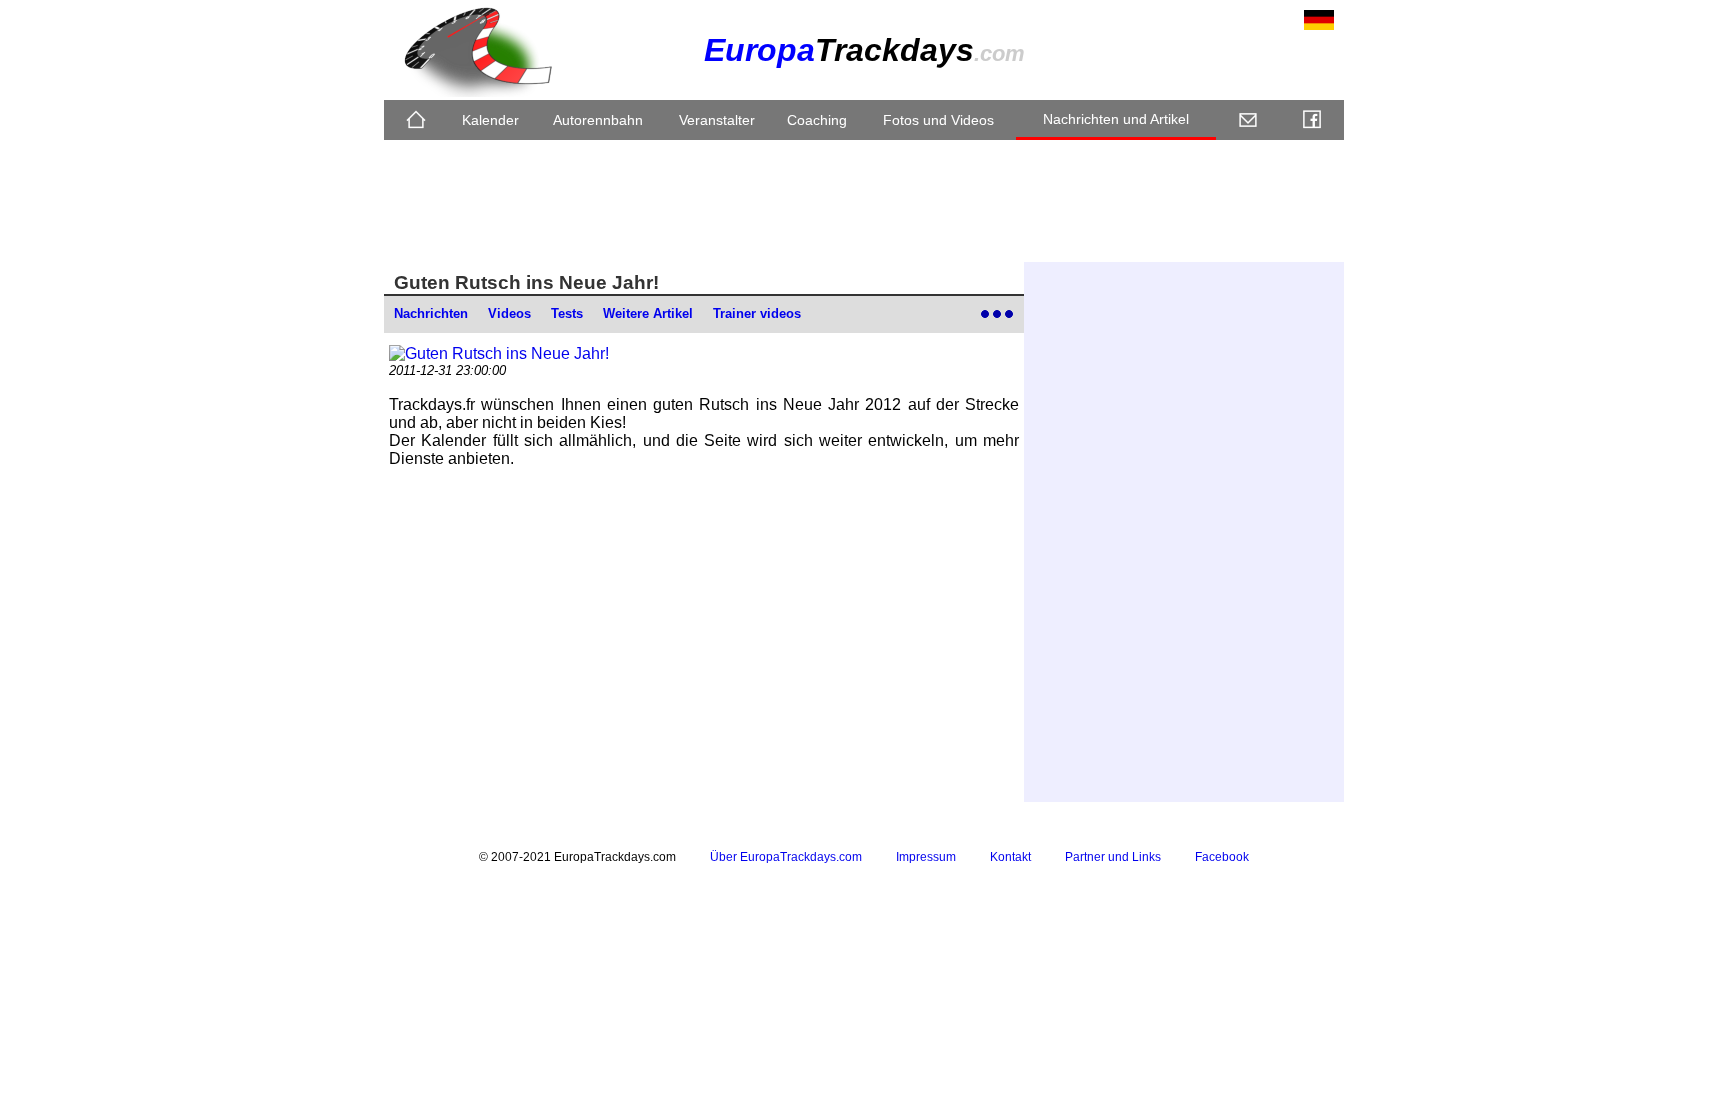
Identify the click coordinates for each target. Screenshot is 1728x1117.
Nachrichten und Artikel (1116, 119)
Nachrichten (431, 313)
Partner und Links (1113, 857)
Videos (509, 313)
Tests (567, 313)
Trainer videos (757, 313)
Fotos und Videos (938, 120)
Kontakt (1010, 857)
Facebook (1222, 857)
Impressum (926, 857)
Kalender (490, 120)
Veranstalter (717, 120)
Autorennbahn (598, 120)
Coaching (817, 120)
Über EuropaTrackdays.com (786, 857)
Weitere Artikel (648, 313)
